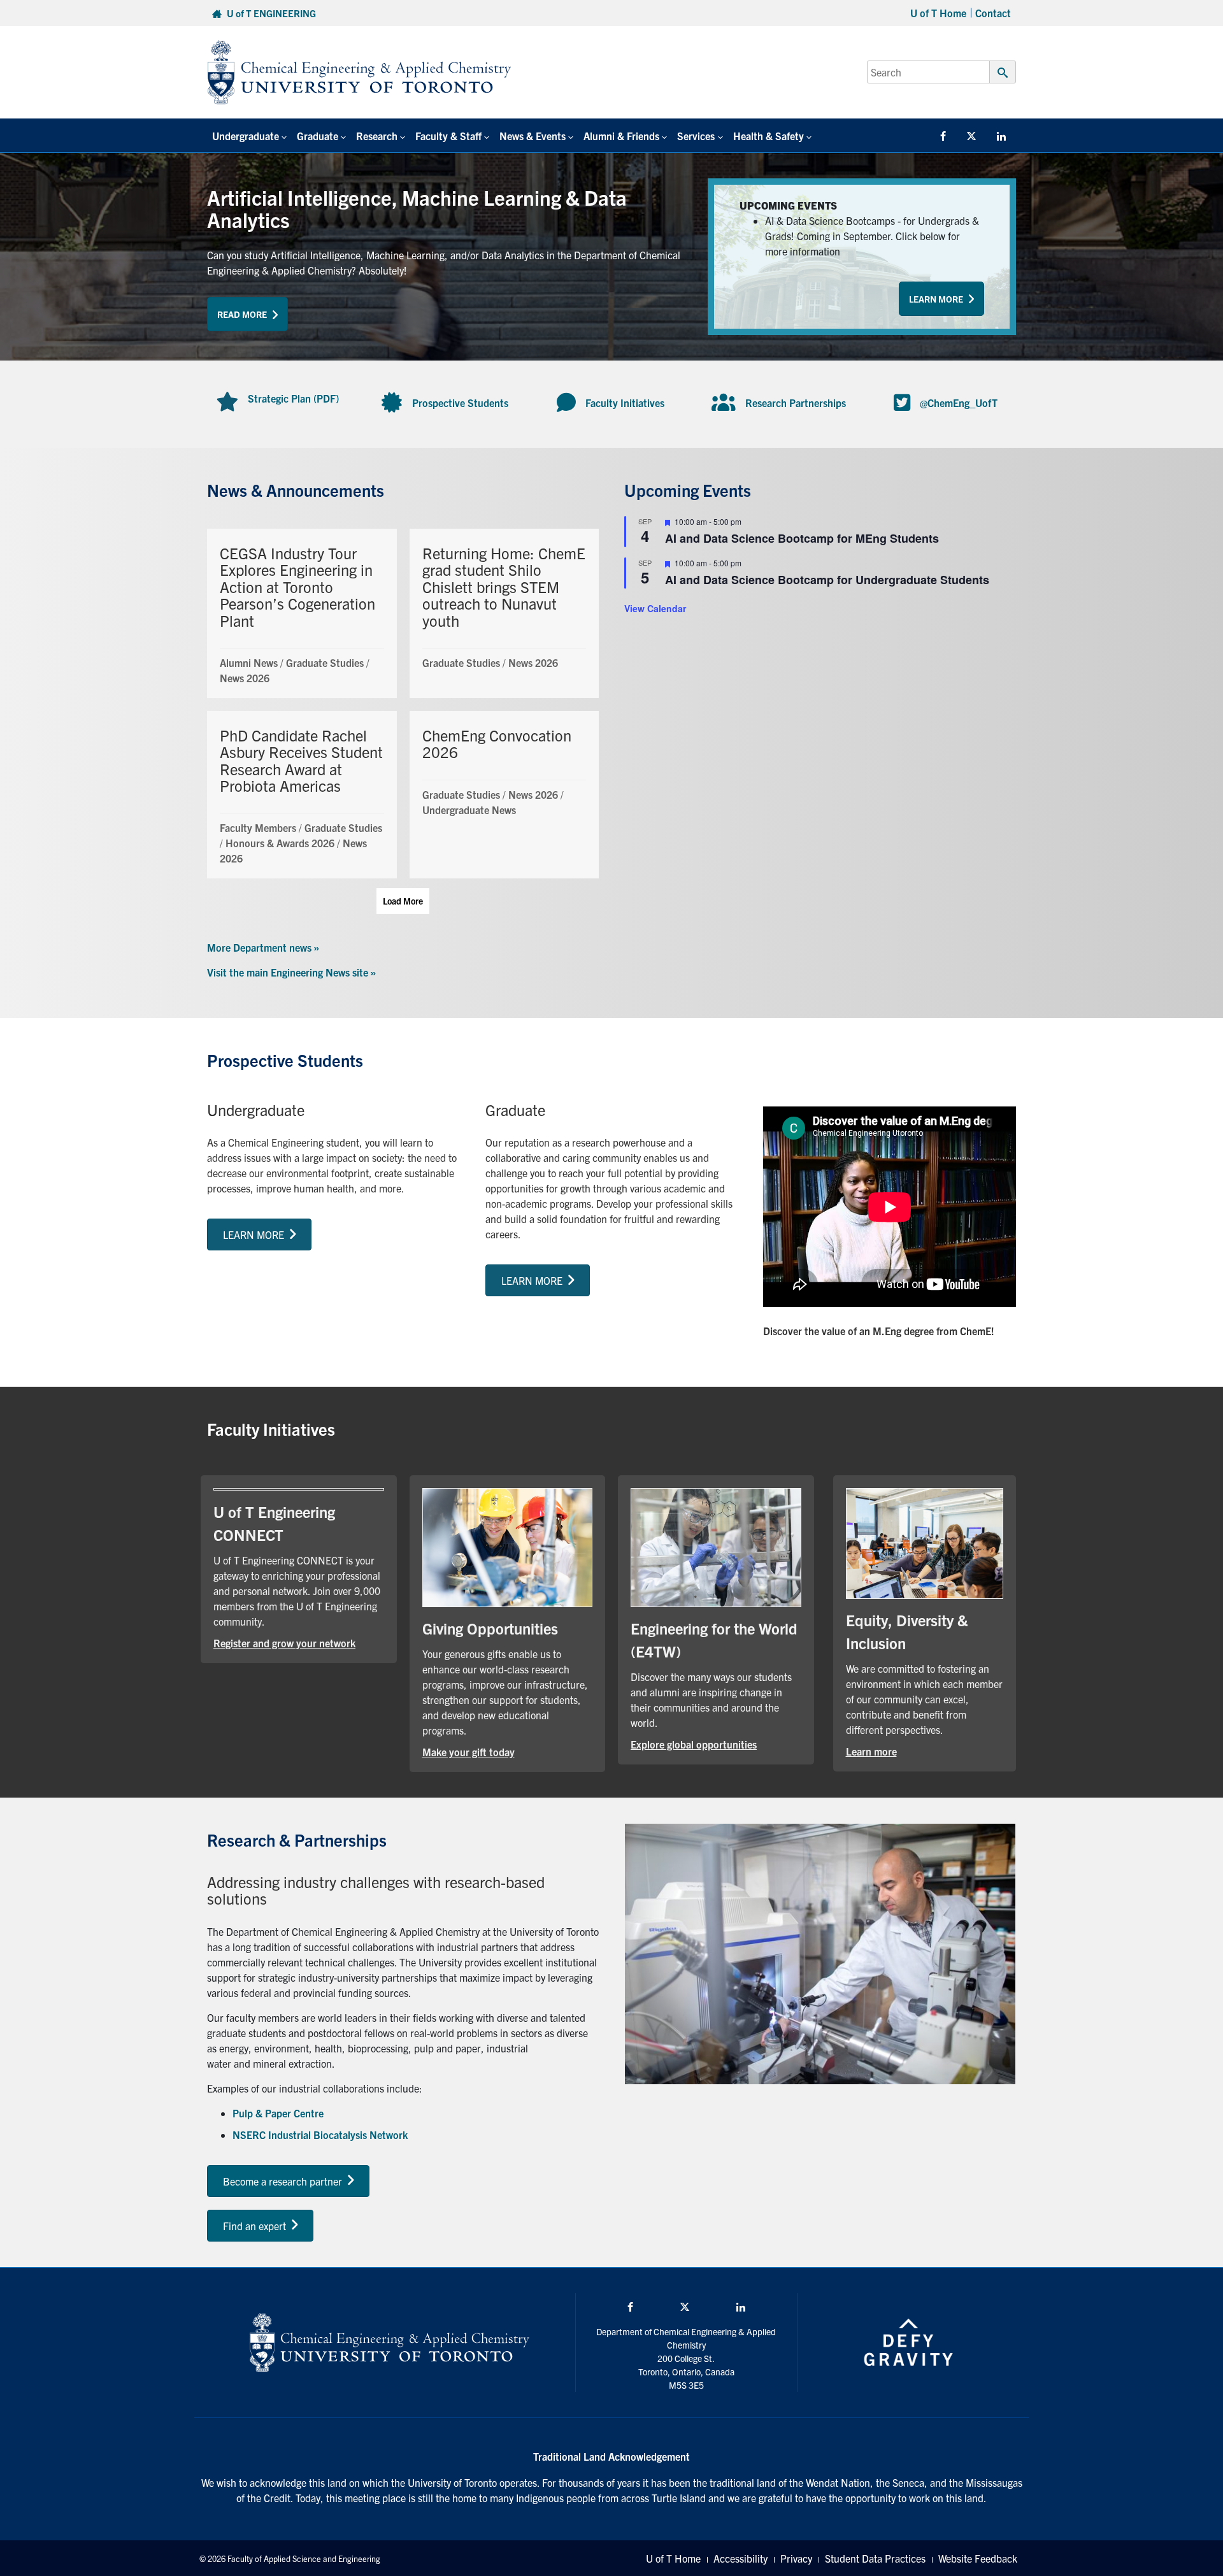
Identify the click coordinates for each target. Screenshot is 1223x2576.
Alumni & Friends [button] (621, 136)
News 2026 (245, 678)
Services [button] (696, 136)
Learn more (912, 1751)
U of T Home (938, 13)
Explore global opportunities (716, 1744)
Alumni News (249, 662)
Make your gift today (508, 1751)
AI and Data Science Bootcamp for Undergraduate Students (827, 580)
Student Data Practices (875, 2558)
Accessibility (740, 2558)
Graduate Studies (325, 662)
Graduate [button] (318, 136)
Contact (993, 13)
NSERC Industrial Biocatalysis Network (320, 2135)
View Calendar (655, 608)
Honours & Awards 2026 (280, 843)
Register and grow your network (299, 1642)
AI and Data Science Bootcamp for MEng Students (802, 538)
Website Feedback (978, 2558)
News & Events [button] (533, 136)
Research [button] (377, 136)
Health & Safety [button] (769, 136)
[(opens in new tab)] (508, 1546)
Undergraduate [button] (246, 136)
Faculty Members (258, 827)
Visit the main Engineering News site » (291, 972)
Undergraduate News (469, 810)
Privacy (796, 2558)
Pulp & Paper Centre (278, 2113)
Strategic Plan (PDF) (293, 398)
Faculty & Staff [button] (448, 136)
